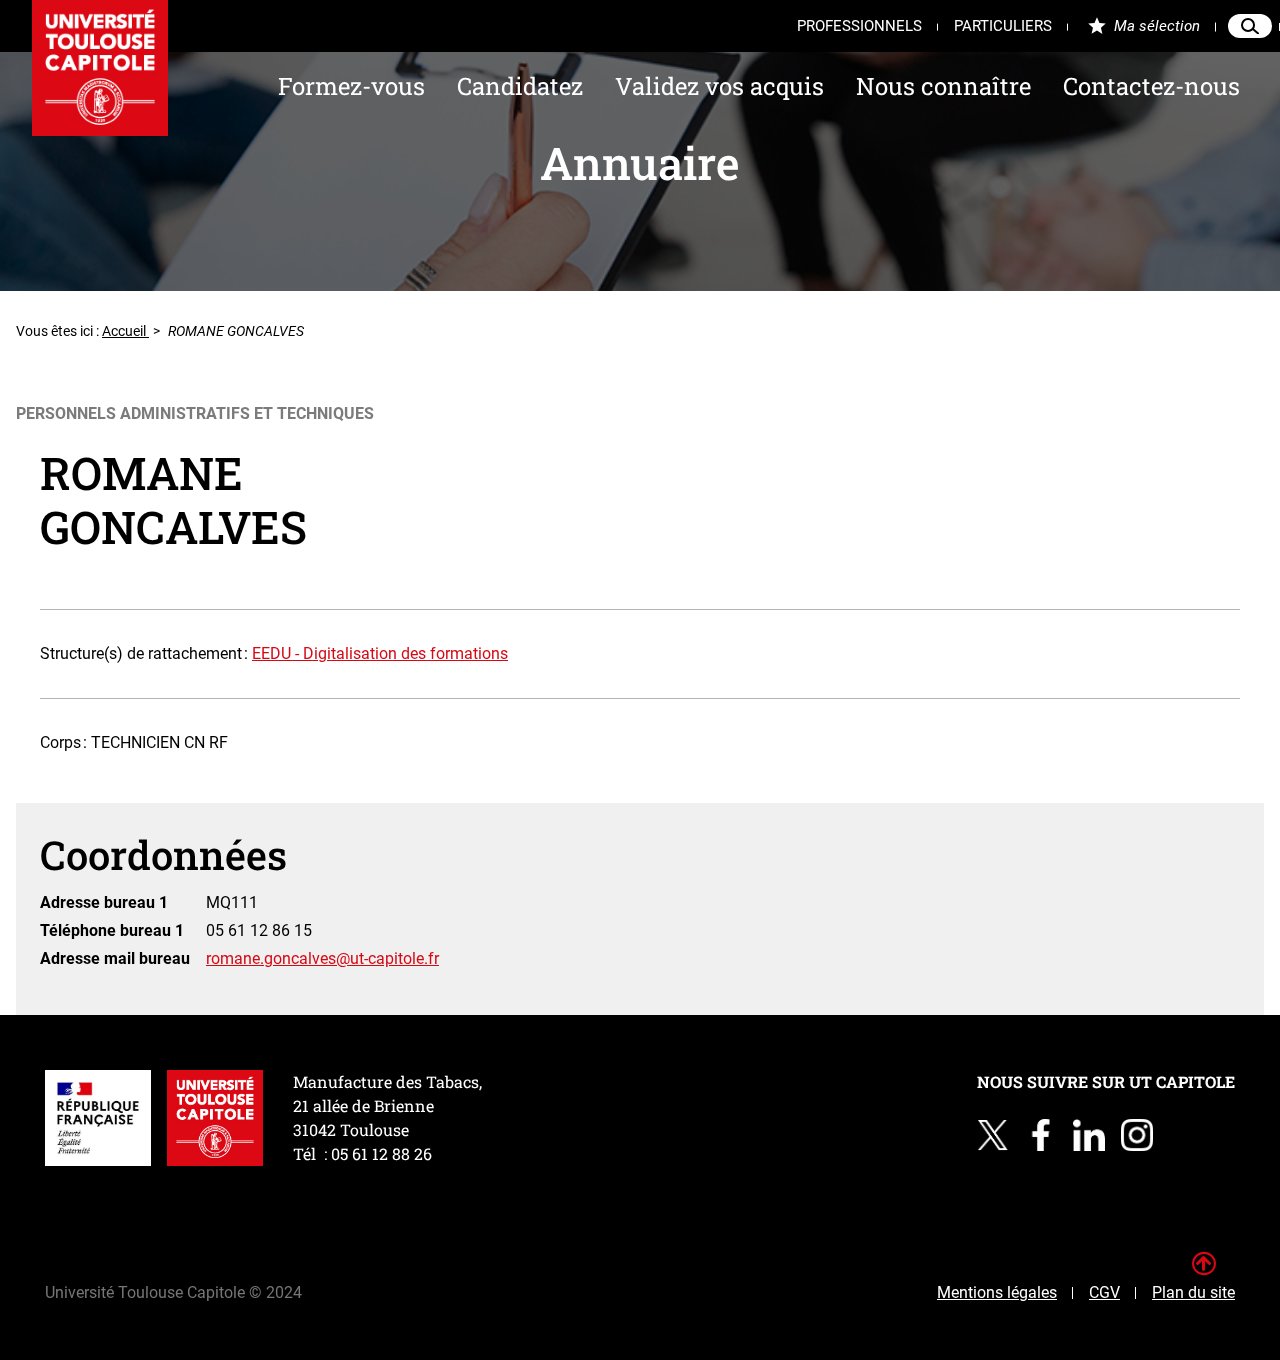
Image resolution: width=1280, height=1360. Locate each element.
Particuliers (1003, 26)
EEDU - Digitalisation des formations (380, 653)
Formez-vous (351, 86)
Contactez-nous (1151, 86)
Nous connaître (943, 86)
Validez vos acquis (719, 86)
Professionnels (859, 26)
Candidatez (520, 86)
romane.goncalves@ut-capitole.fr (322, 958)
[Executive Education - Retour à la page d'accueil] (100, 68)
